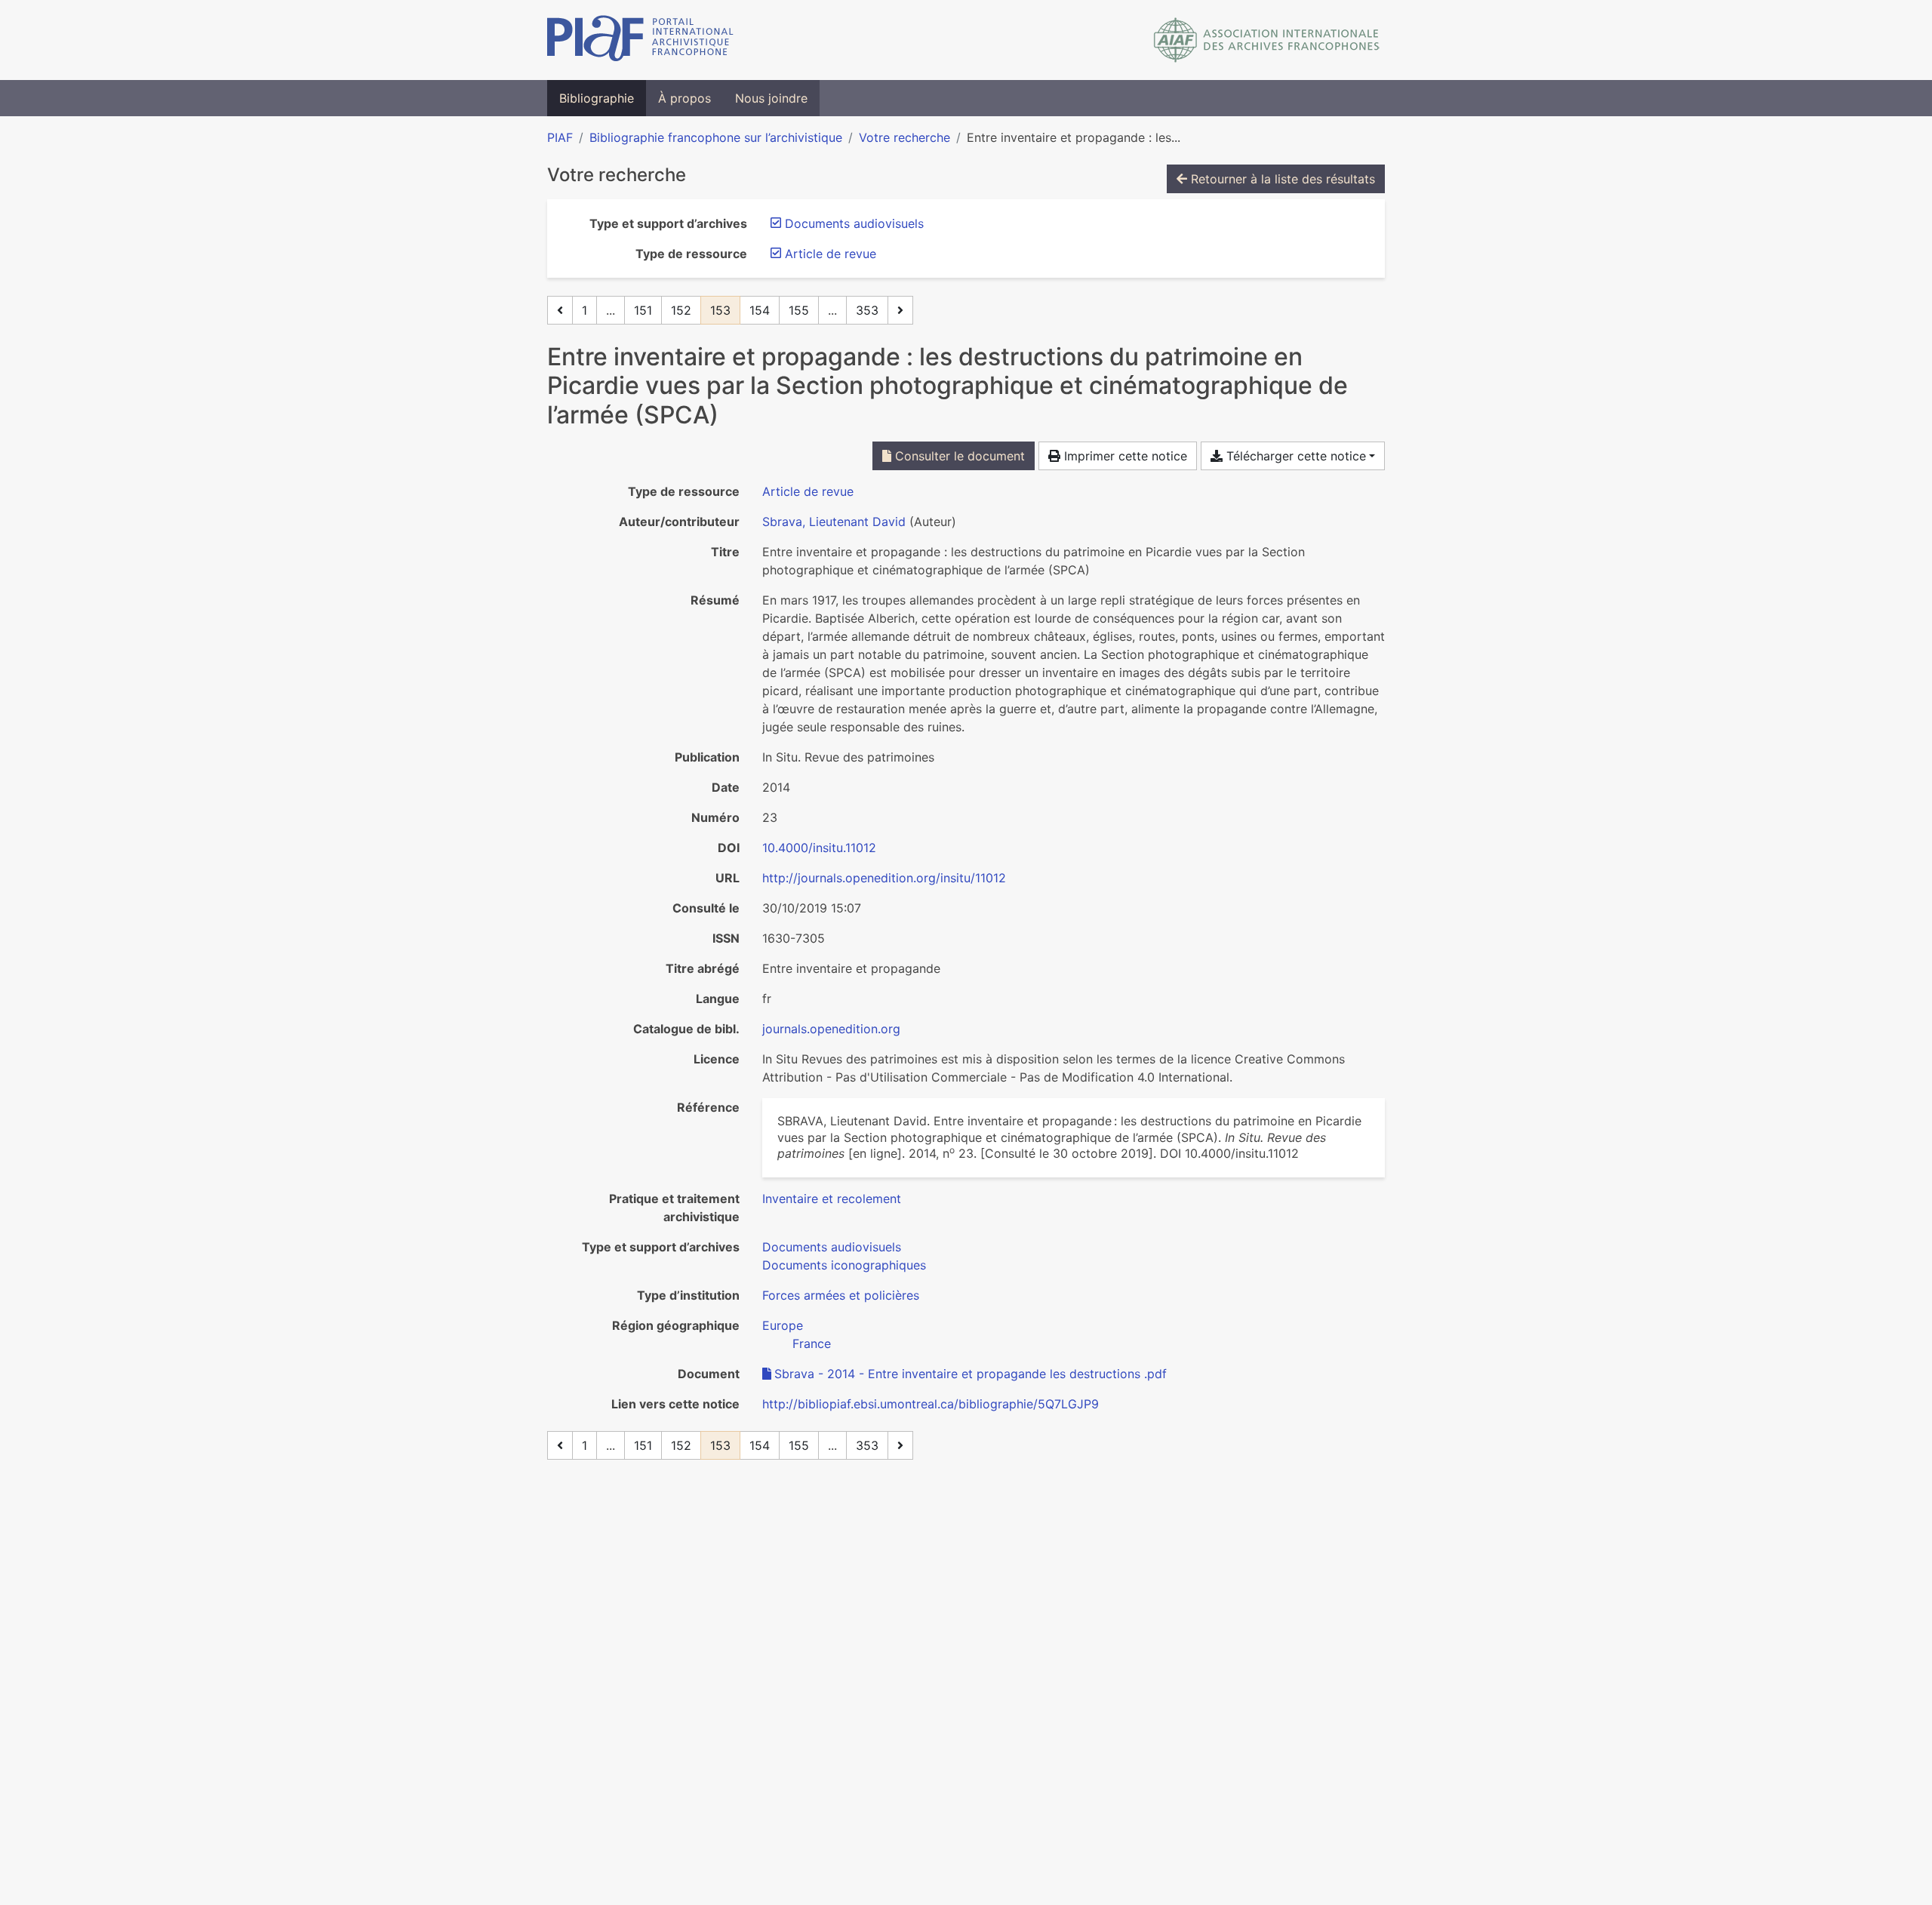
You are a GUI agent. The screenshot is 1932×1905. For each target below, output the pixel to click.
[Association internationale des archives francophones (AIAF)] (1267, 40)
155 (799, 310)
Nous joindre (771, 98)
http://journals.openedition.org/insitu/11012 (884, 878)
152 (681, 310)
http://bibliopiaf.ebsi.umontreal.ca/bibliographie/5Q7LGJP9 (931, 1404)
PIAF (560, 137)
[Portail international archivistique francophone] (640, 40)
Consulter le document (958, 456)
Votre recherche (904, 137)
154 (760, 310)
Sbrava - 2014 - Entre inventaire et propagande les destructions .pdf (971, 1374)
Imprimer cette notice (1124, 456)
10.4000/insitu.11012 (819, 848)
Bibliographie (597, 98)
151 (643, 310)
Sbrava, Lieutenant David (834, 522)
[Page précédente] (560, 310)
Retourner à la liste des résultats (1281, 179)
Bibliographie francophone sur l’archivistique (716, 137)
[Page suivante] (900, 310)
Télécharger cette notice (1294, 456)
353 (867, 310)
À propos (685, 98)
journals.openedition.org (831, 1029)
